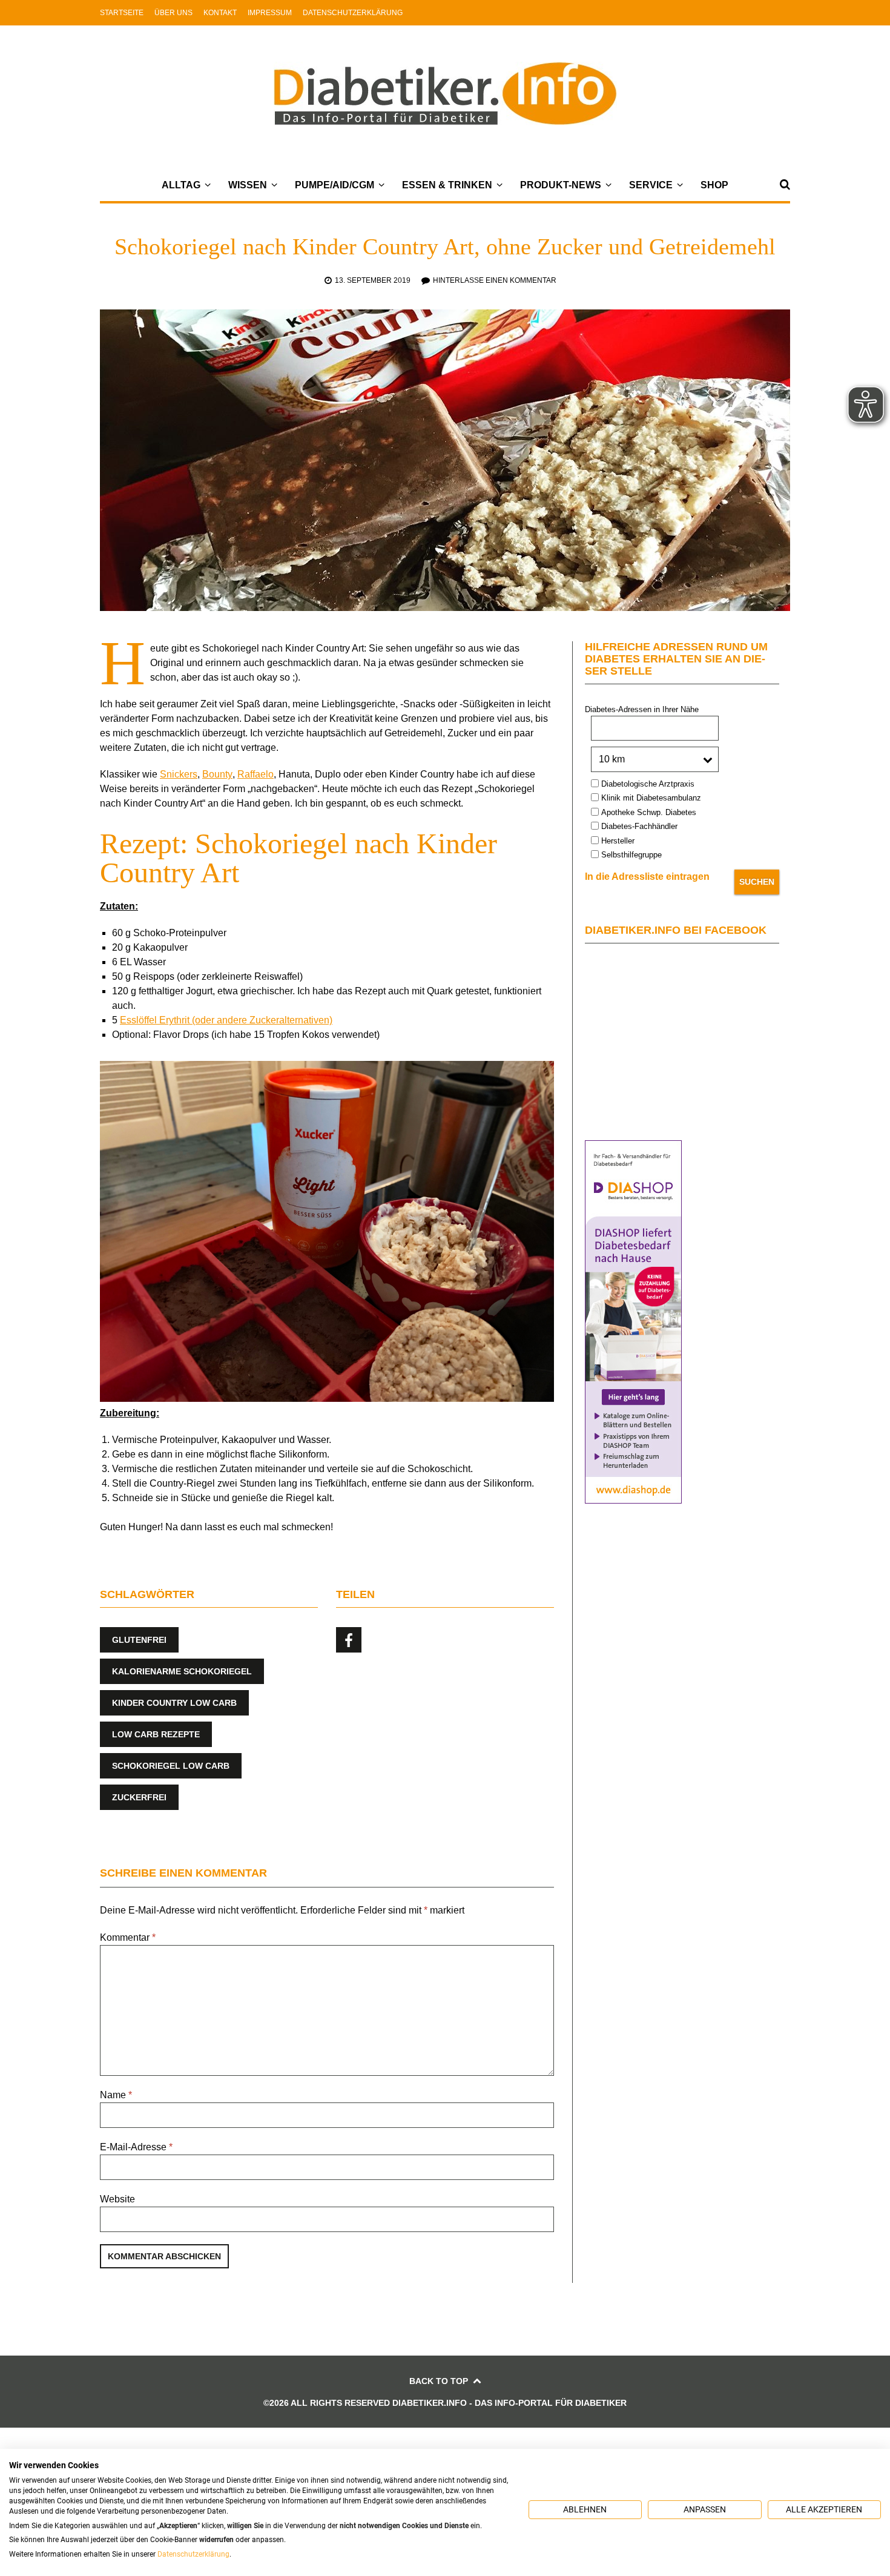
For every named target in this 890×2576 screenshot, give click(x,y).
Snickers (179, 774)
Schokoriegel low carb (171, 1766)
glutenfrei (139, 1640)
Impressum (270, 13)
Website (117, 2199)
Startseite (122, 13)
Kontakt (220, 13)
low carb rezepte (156, 1734)
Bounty (217, 774)
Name (116, 2095)
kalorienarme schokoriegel (182, 1671)
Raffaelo (255, 774)
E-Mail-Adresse (136, 2147)
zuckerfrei (139, 1797)
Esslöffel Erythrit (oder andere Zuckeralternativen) (226, 1020)
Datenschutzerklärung (353, 13)
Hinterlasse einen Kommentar (495, 280)
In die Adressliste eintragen (647, 877)
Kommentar (128, 1937)
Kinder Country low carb (174, 1703)
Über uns (173, 13)
